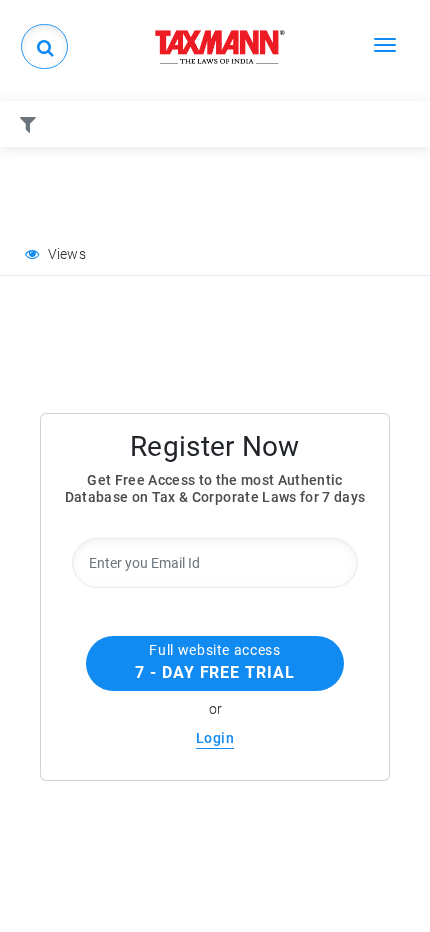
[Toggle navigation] (385, 44)
